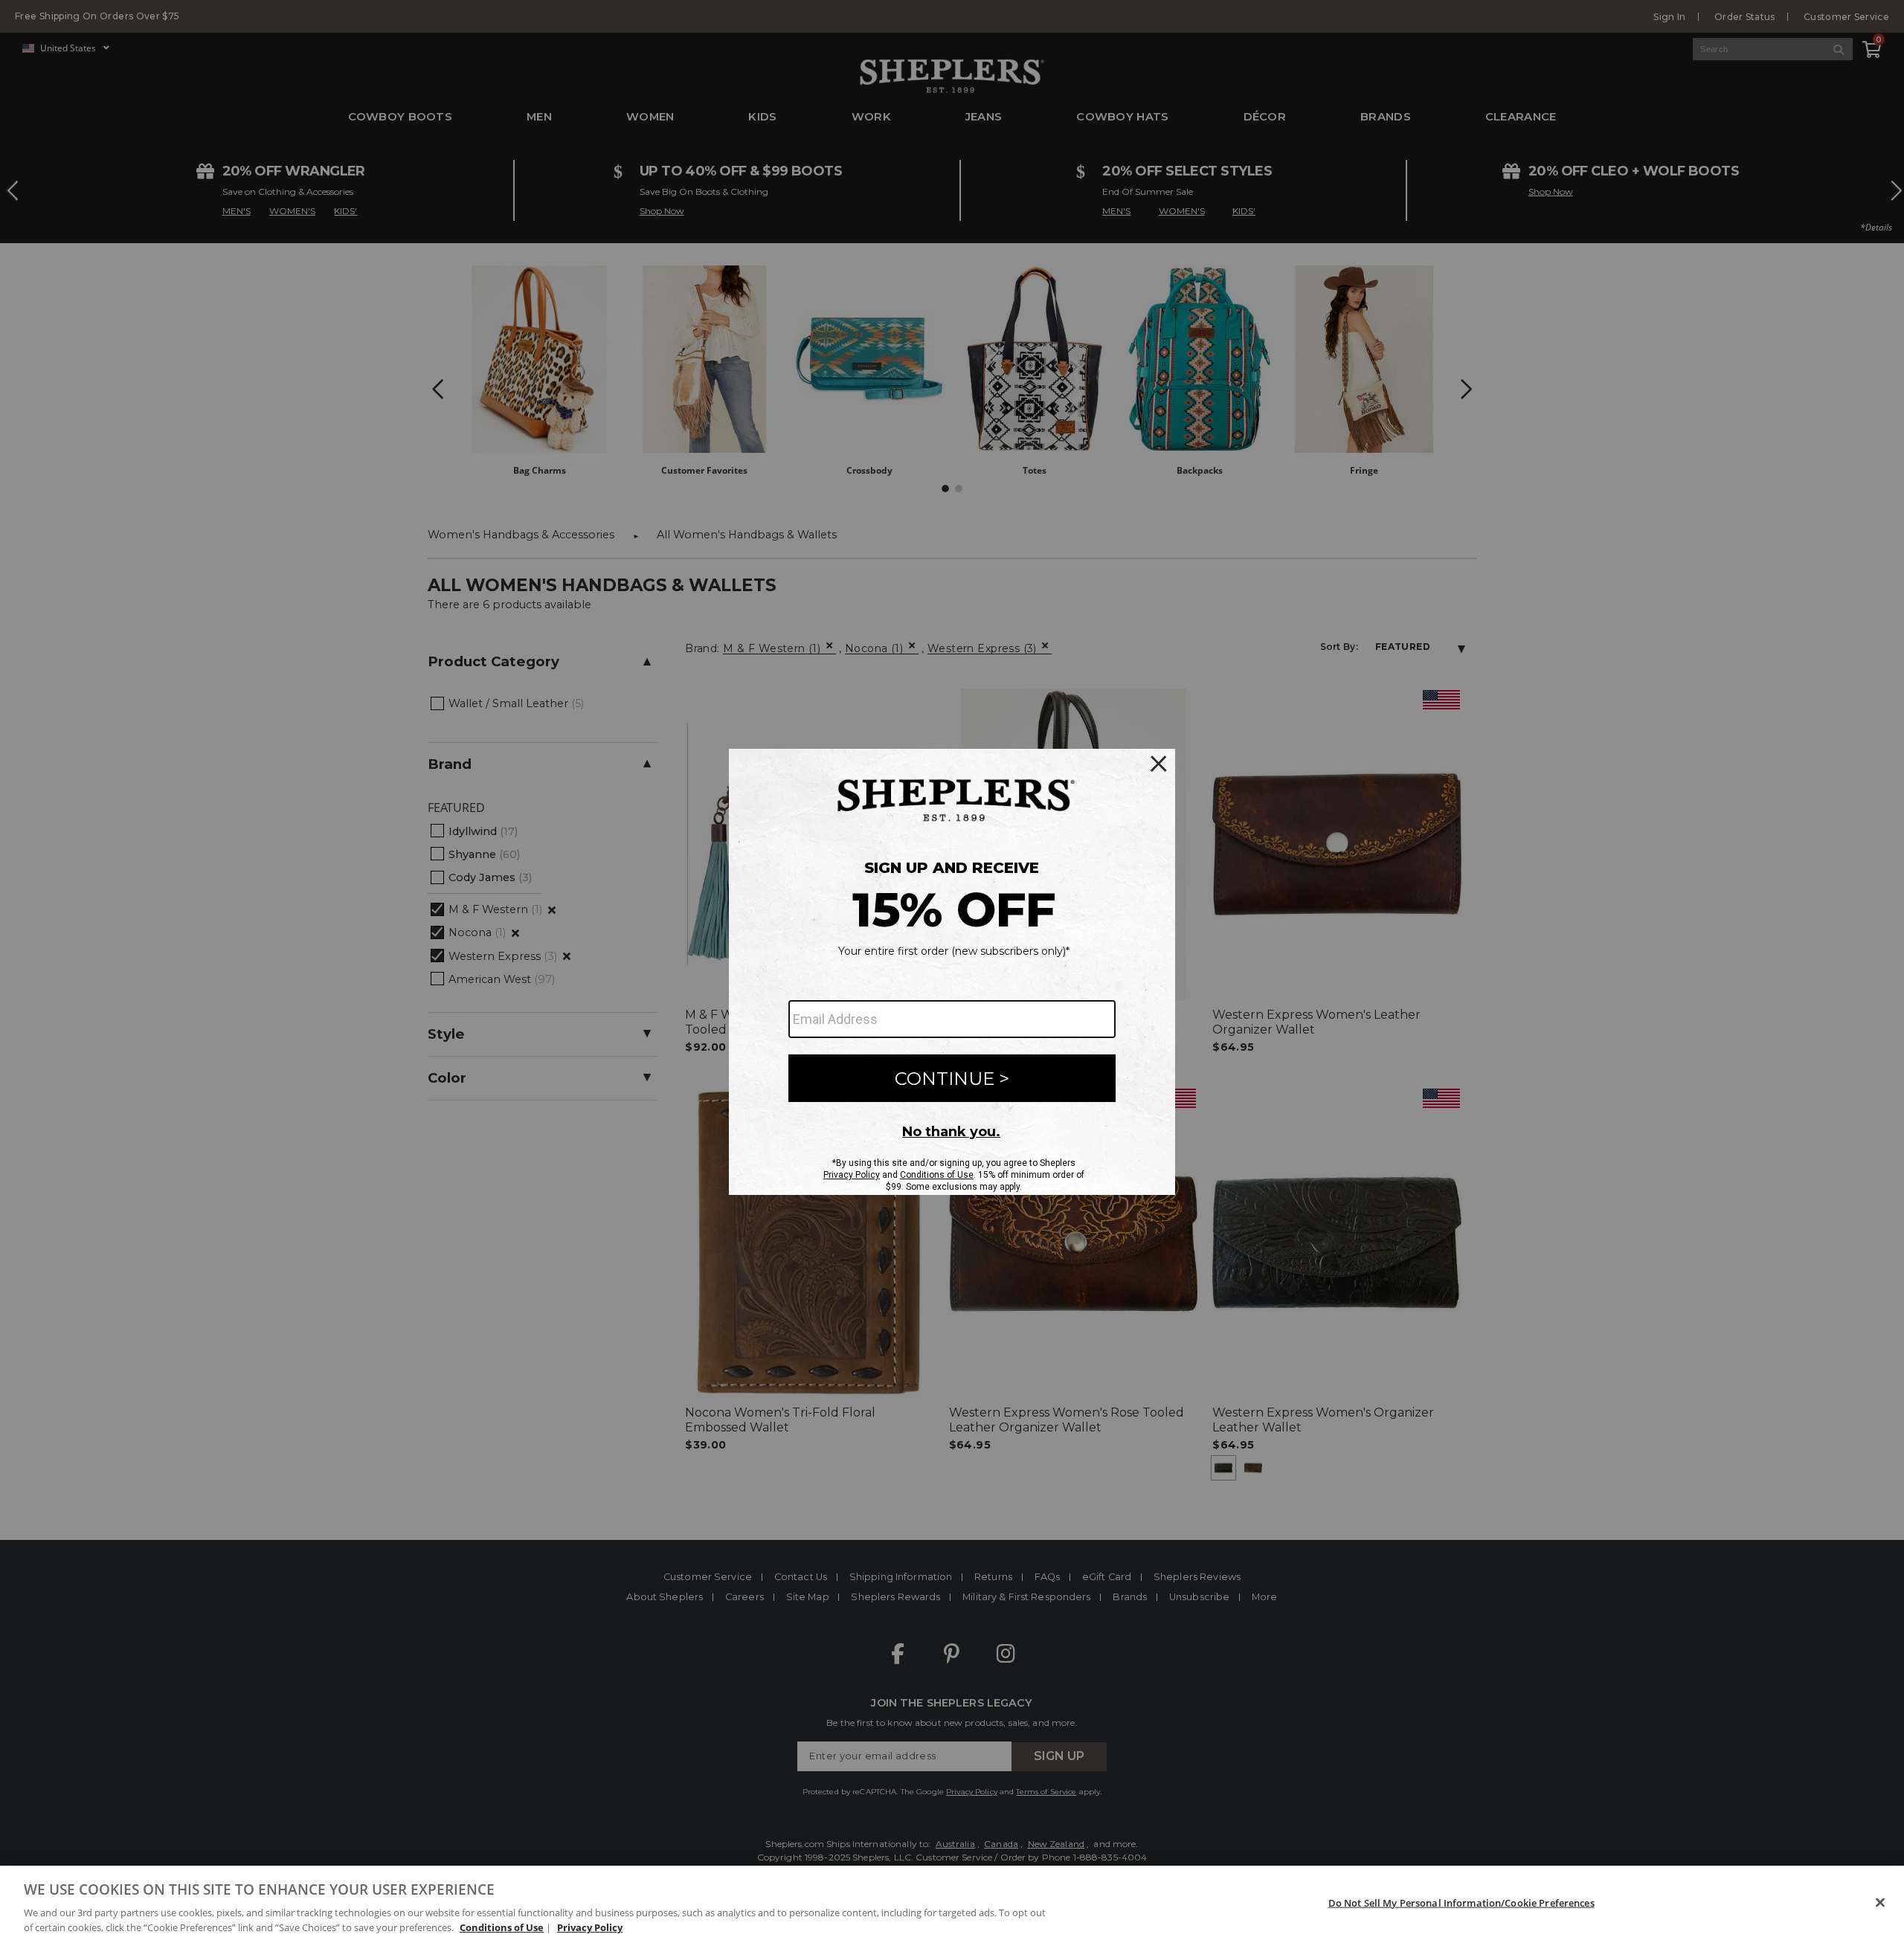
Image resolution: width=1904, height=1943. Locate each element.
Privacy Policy (590, 1927)
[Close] (1880, 1903)
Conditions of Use (502, 1927)
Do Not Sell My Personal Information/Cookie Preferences (1461, 1903)
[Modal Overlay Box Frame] (952, 972)
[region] (952, 1904)
